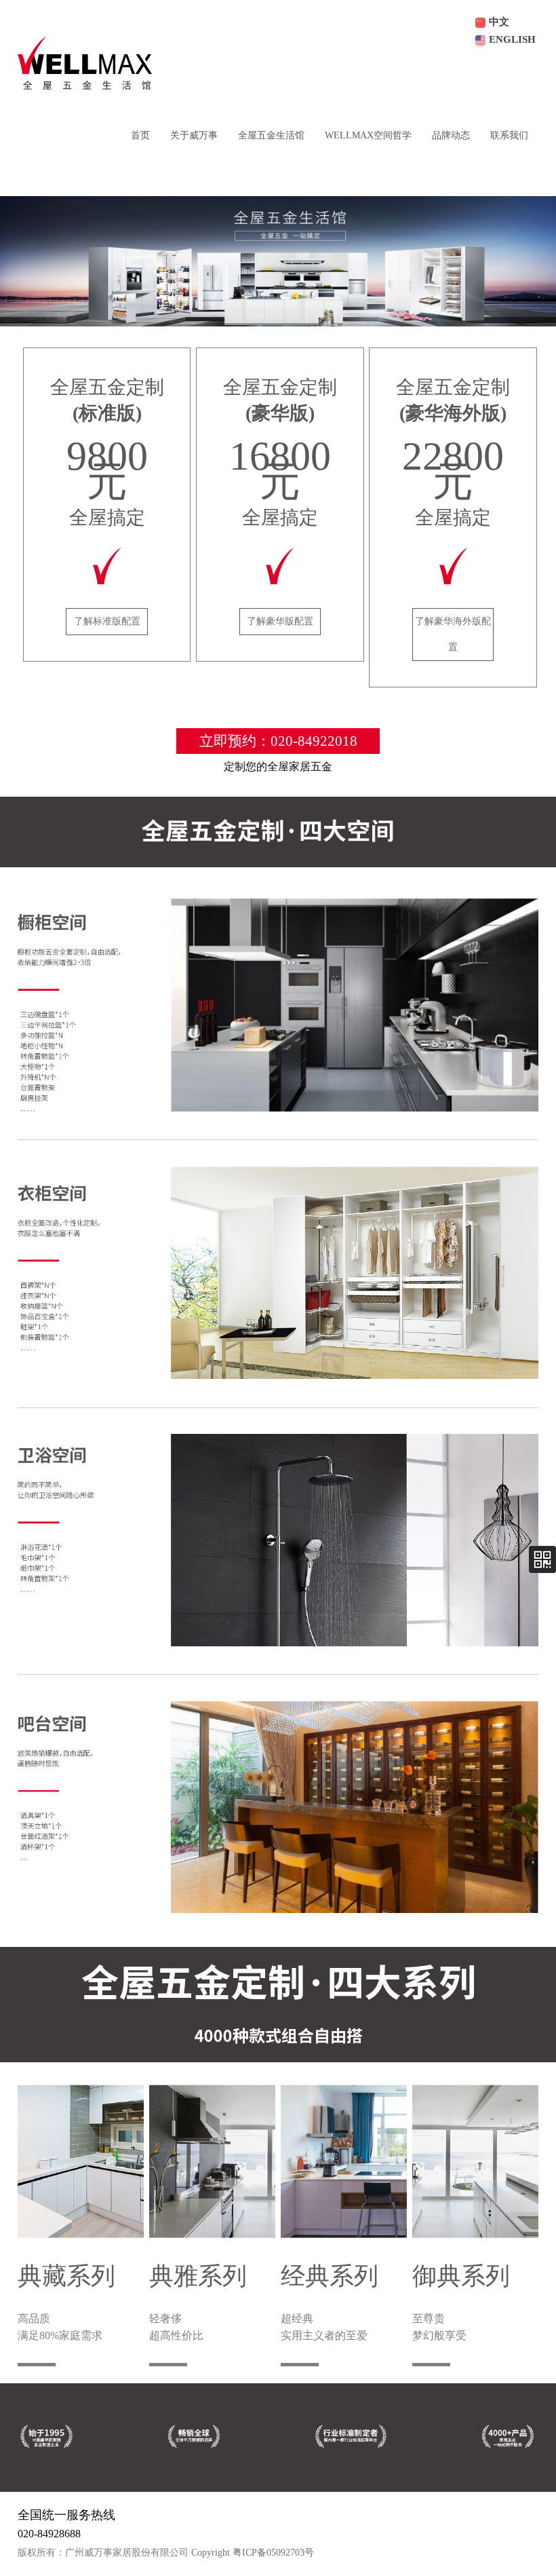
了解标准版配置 (107, 621)
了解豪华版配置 (280, 621)
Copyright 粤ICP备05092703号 (253, 2553)
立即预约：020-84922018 (278, 741)
